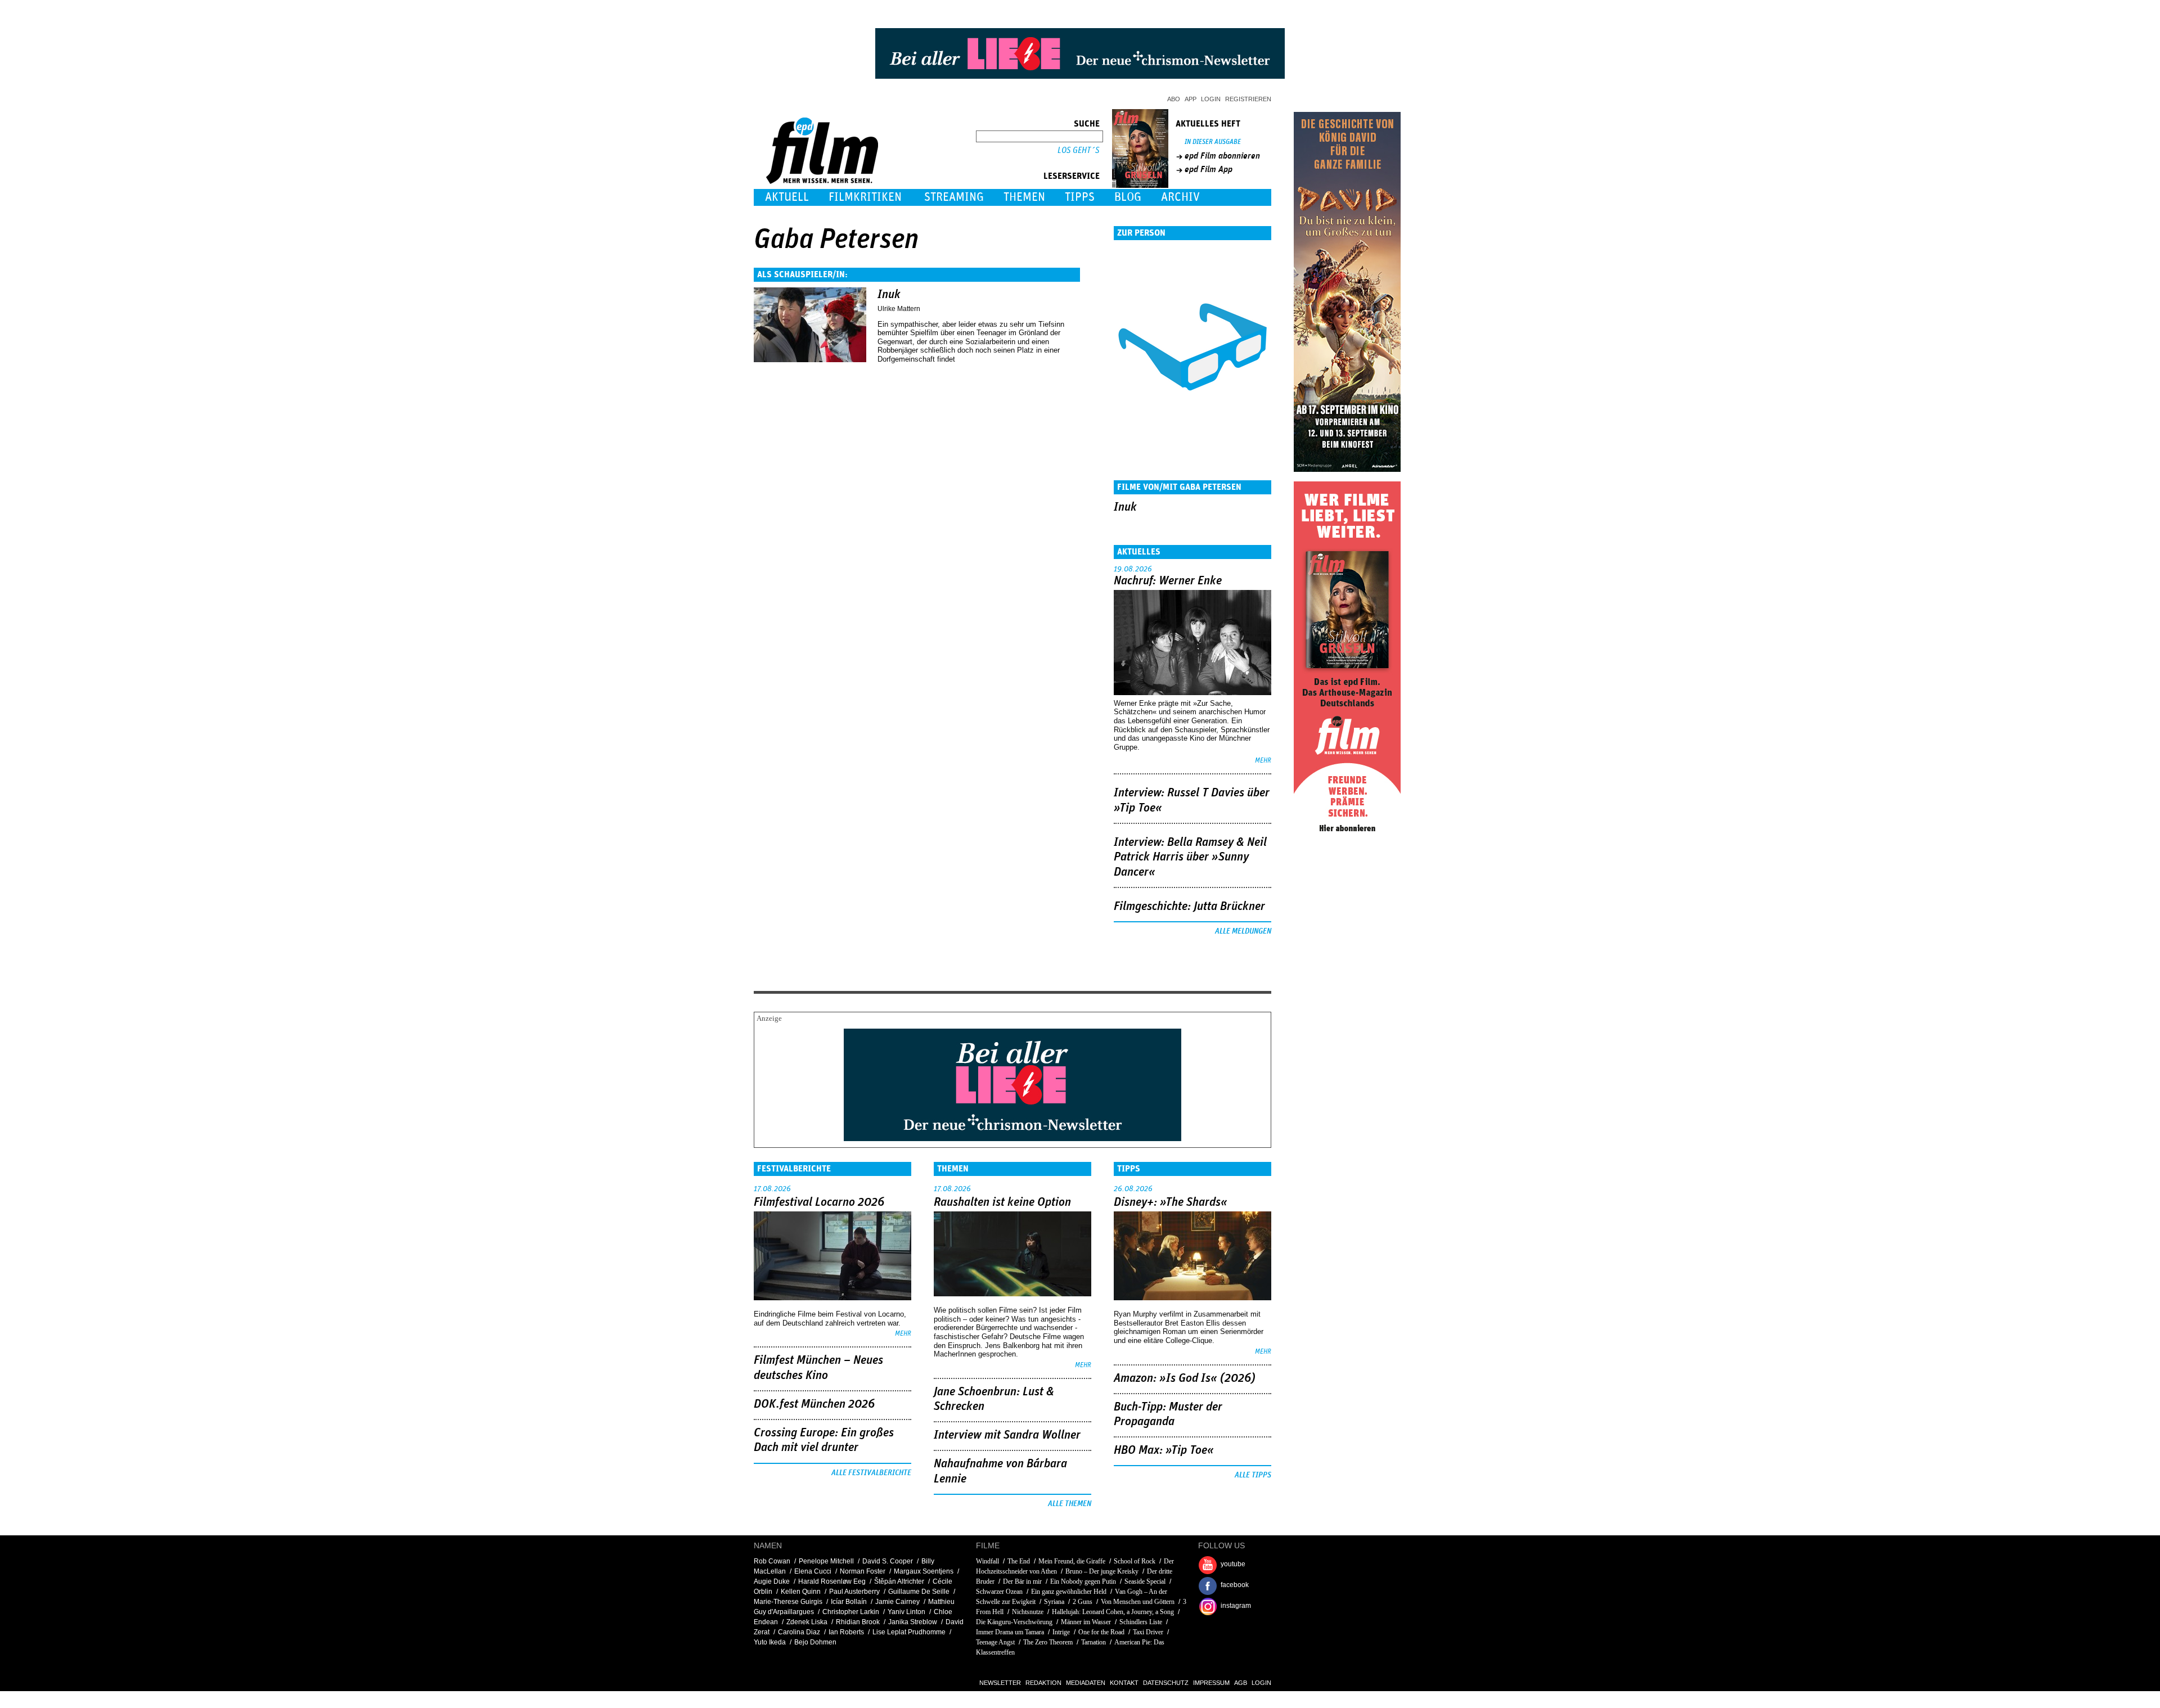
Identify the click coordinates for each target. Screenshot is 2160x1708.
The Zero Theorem (1048, 1642)
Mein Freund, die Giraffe (1072, 1561)
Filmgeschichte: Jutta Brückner (1189, 907)
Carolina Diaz (799, 1632)
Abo (1174, 99)
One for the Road (1101, 1632)
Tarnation (1093, 1642)
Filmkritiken (865, 197)
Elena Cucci (813, 1571)
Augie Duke (772, 1581)
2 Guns (1083, 1602)
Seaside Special (1145, 1581)
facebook (1235, 1585)
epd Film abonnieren (1222, 156)
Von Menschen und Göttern (1138, 1602)
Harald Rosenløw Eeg (832, 1581)
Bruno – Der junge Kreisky (1102, 1571)
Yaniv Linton (906, 1612)
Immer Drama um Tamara (1010, 1632)
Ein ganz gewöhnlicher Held (1069, 1592)
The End (1019, 1561)
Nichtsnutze (1028, 1612)
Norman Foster (863, 1571)
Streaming (954, 197)
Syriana (1054, 1602)
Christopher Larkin (851, 1612)
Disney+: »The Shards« (1171, 1202)
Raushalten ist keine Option (1002, 1202)
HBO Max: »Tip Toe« (1164, 1450)
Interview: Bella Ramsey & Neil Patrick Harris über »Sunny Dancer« (1190, 857)
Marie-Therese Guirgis (788, 1602)
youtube (1233, 1564)
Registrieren (1248, 99)
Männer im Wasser (1086, 1622)
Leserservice (1072, 176)
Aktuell (787, 197)
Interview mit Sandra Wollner (1007, 1435)
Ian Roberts (846, 1632)
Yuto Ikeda (770, 1642)
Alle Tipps (1253, 1475)
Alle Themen (1070, 1504)
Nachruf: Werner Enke (1168, 581)
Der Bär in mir (1022, 1581)
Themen (1024, 197)
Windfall (987, 1561)
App (1191, 99)
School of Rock (1135, 1561)
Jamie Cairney (897, 1602)
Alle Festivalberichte (871, 1473)
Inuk (889, 295)
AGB (1241, 1683)
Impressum (1211, 1683)
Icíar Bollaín (849, 1602)
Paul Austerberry (854, 1592)
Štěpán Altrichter (899, 1581)
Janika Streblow (913, 1622)
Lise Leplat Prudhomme (909, 1632)
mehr (1263, 761)
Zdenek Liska (807, 1622)
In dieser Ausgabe (1213, 142)
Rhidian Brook (858, 1622)
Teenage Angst (995, 1642)
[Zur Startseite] (823, 181)
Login (1211, 99)
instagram (1236, 1606)
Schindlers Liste (1141, 1622)
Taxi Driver (1148, 1632)
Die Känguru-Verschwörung (1014, 1622)
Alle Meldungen (1243, 931)
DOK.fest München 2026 (814, 1404)
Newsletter (1000, 1683)
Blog (1128, 197)
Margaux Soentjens (924, 1571)
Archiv (1180, 197)
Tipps (1080, 197)
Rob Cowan (772, 1561)
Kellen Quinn (801, 1592)
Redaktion (1043, 1683)
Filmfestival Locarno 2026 (819, 1202)
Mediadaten (1086, 1683)
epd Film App (1209, 169)
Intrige (1061, 1632)
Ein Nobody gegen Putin (1083, 1581)
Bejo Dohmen (815, 1642)
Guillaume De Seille (919, 1592)
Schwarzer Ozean (999, 1592)
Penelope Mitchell (826, 1561)
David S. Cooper (888, 1561)
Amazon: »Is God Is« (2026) (1185, 1378)
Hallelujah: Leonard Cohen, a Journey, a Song (1113, 1612)
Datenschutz (1166, 1683)
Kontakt (1124, 1683)
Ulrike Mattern (899, 309)
